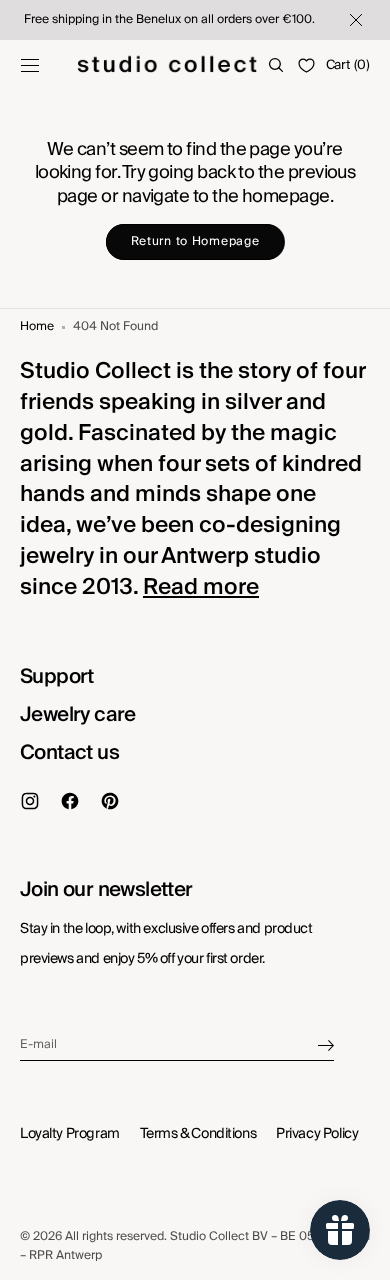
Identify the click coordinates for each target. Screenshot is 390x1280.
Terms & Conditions (198, 1134)
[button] (30, 65)
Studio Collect (209, 1236)
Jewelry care (78, 715)
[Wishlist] (306, 65)
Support (57, 677)
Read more (201, 587)
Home (37, 327)
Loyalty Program (70, 1134)
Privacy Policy (317, 1134)
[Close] (354, 20)
